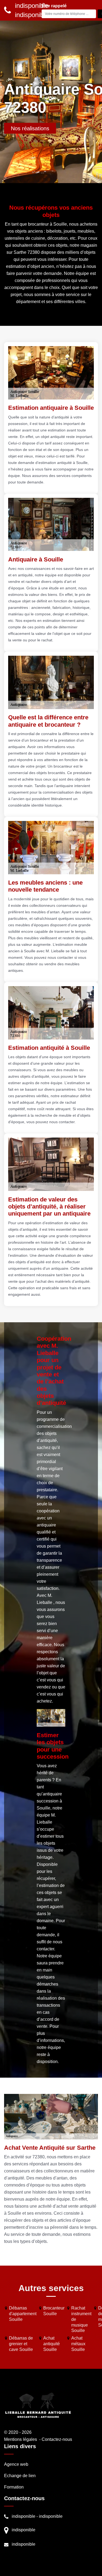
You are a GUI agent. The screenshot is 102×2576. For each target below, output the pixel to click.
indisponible (24, 2516)
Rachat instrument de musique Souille (81, 2319)
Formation (14, 2487)
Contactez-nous (57, 2439)
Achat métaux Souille (78, 2344)
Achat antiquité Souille (52, 2344)
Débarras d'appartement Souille (23, 2314)
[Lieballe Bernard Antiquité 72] (38, 2405)
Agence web (16, 2464)
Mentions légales (21, 2439)
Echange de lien (20, 2476)
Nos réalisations (30, 128)
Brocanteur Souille (54, 2311)
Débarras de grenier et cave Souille (21, 2344)
